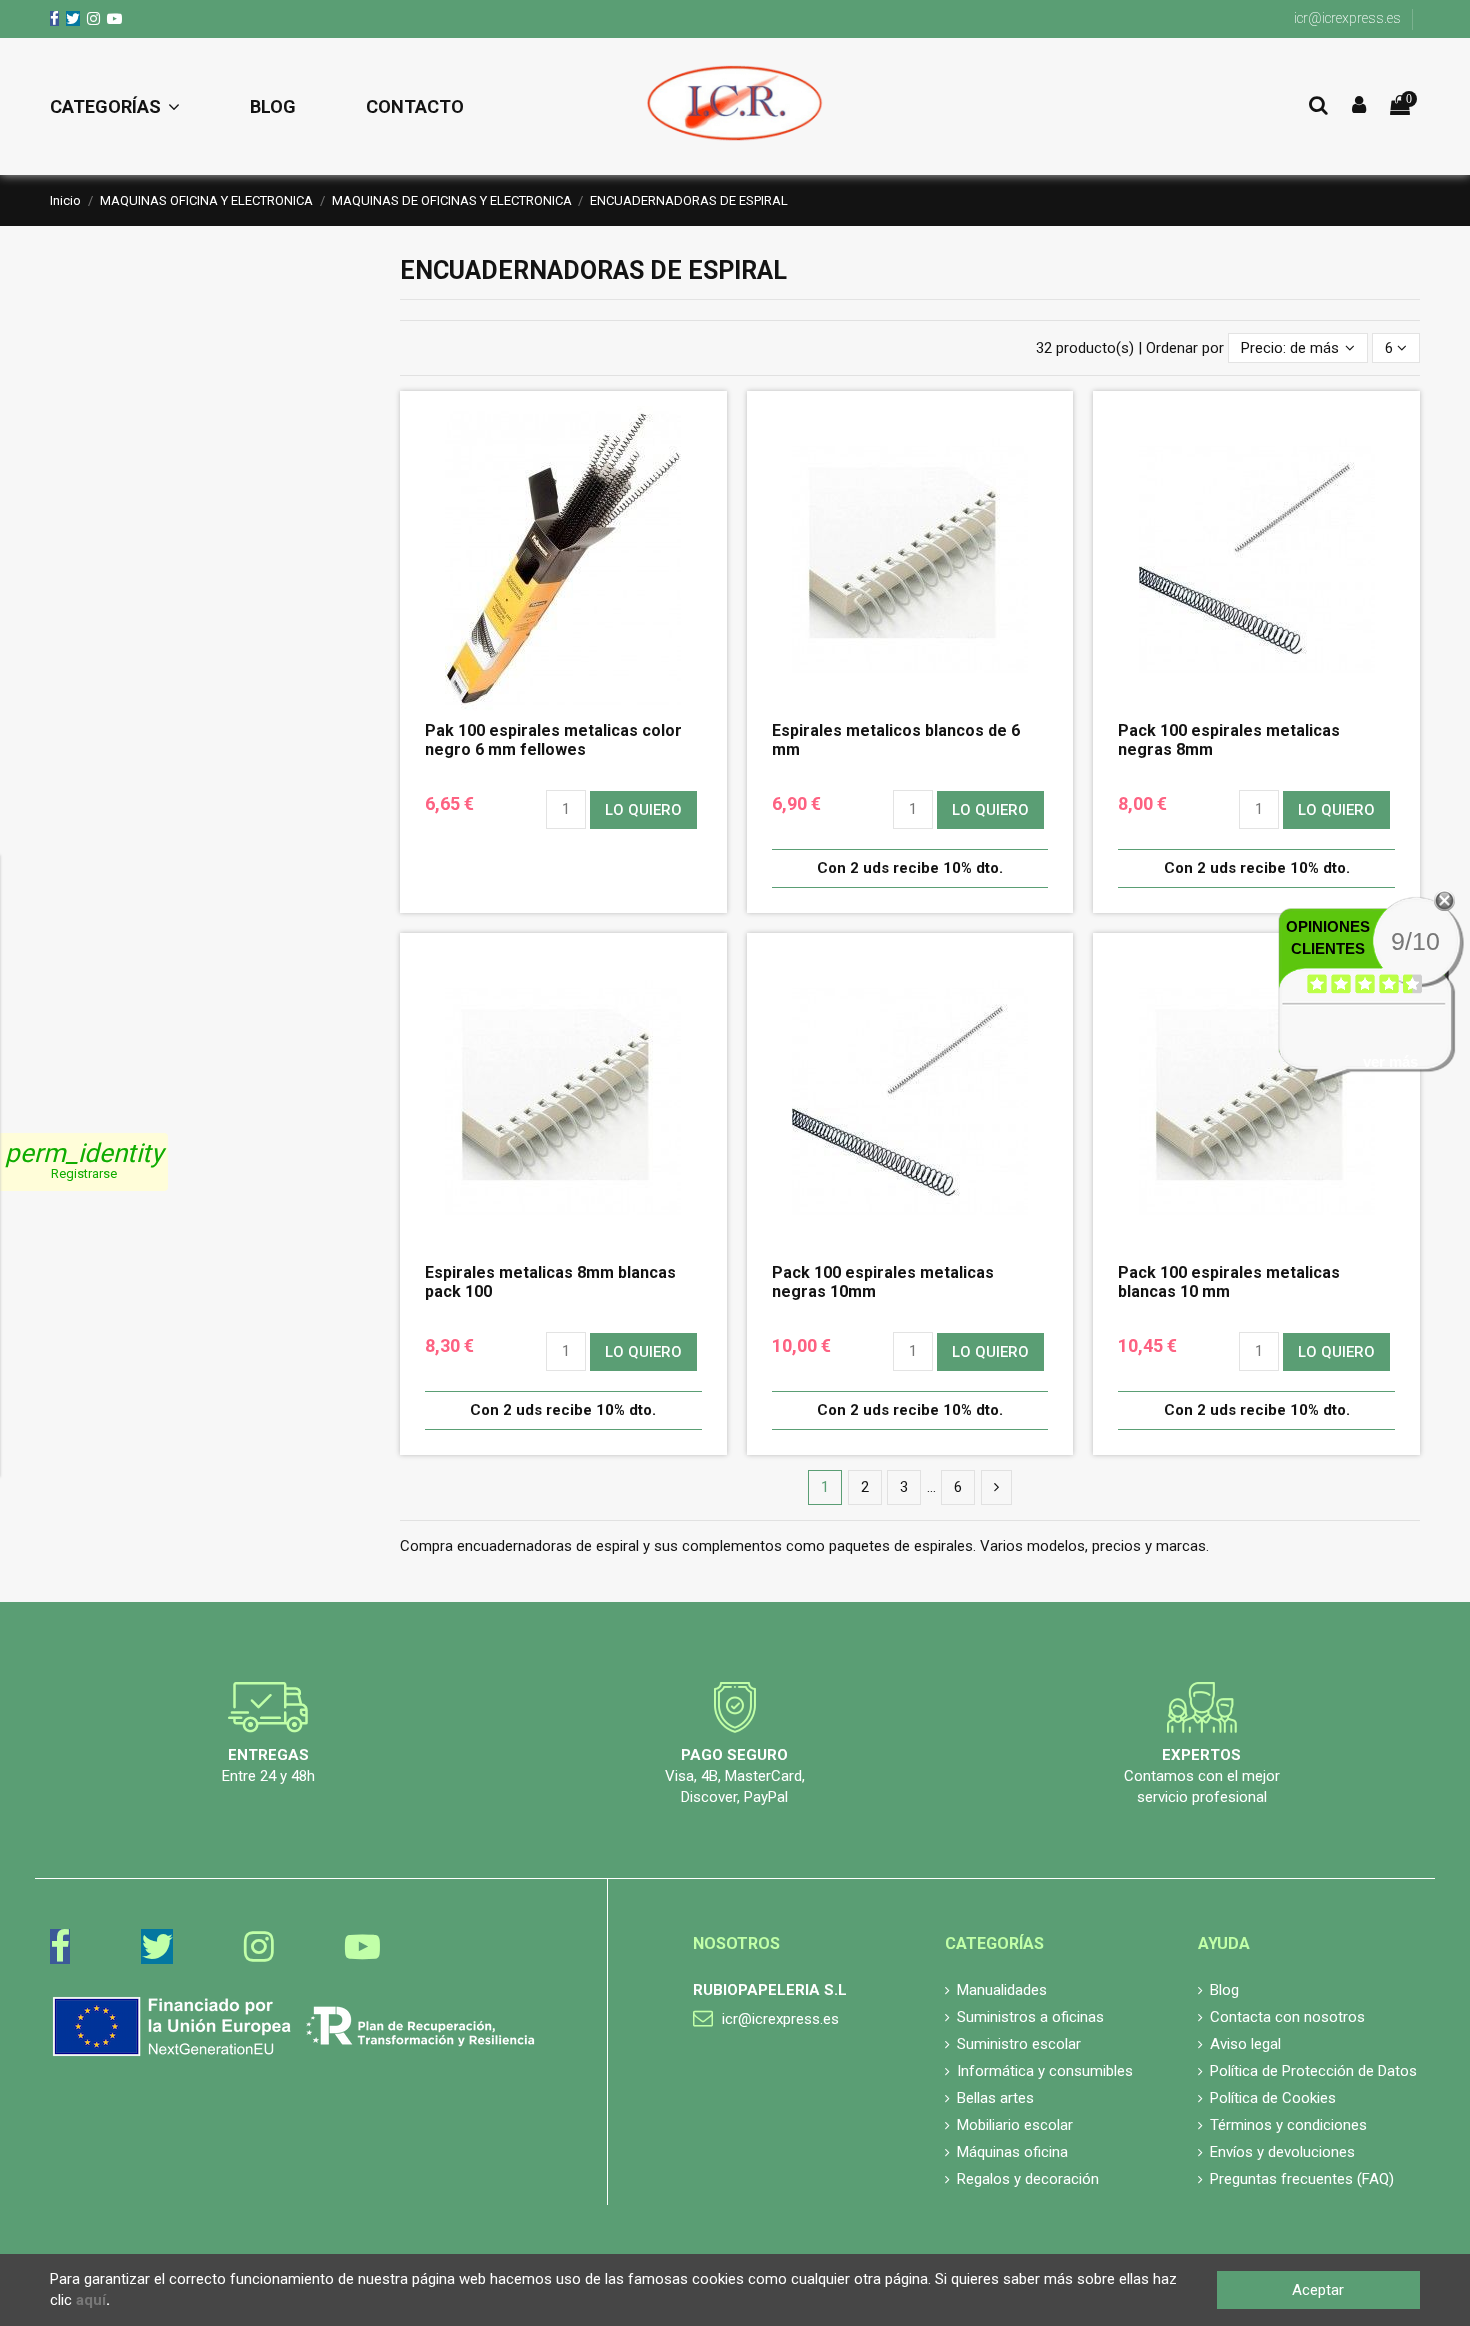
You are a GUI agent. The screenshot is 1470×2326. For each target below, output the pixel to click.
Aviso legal (1245, 2044)
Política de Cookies (1273, 2098)
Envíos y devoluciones (1282, 2152)
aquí (91, 2300)
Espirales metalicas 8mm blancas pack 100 (550, 1282)
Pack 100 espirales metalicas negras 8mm (1229, 740)
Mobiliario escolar (1015, 2125)
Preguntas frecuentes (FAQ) (1302, 2179)
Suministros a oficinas (1030, 2017)
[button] (132, 107)
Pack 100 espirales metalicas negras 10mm (883, 1282)
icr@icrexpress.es (1347, 18)
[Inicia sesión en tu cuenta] (1359, 106)
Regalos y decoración (1028, 2179)
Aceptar (1318, 2290)
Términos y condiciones (1288, 2125)
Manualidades (1002, 1990)
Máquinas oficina (1012, 2152)
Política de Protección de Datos (1313, 2071)
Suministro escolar (1019, 2044)
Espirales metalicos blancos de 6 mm (896, 740)
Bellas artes (995, 2098)
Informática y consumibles (1045, 2071)
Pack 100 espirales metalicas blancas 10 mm (1229, 1282)
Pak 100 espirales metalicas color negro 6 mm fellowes (553, 740)
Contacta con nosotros (1287, 2017)
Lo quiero (643, 810)
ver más (1390, 1061)
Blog (1224, 1990)
